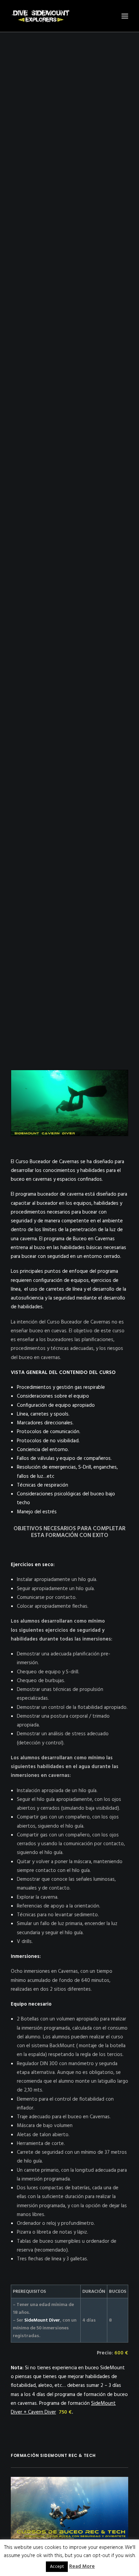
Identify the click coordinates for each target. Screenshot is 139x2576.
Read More (82, 2567)
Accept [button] (57, 2567)
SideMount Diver (42, 2320)
